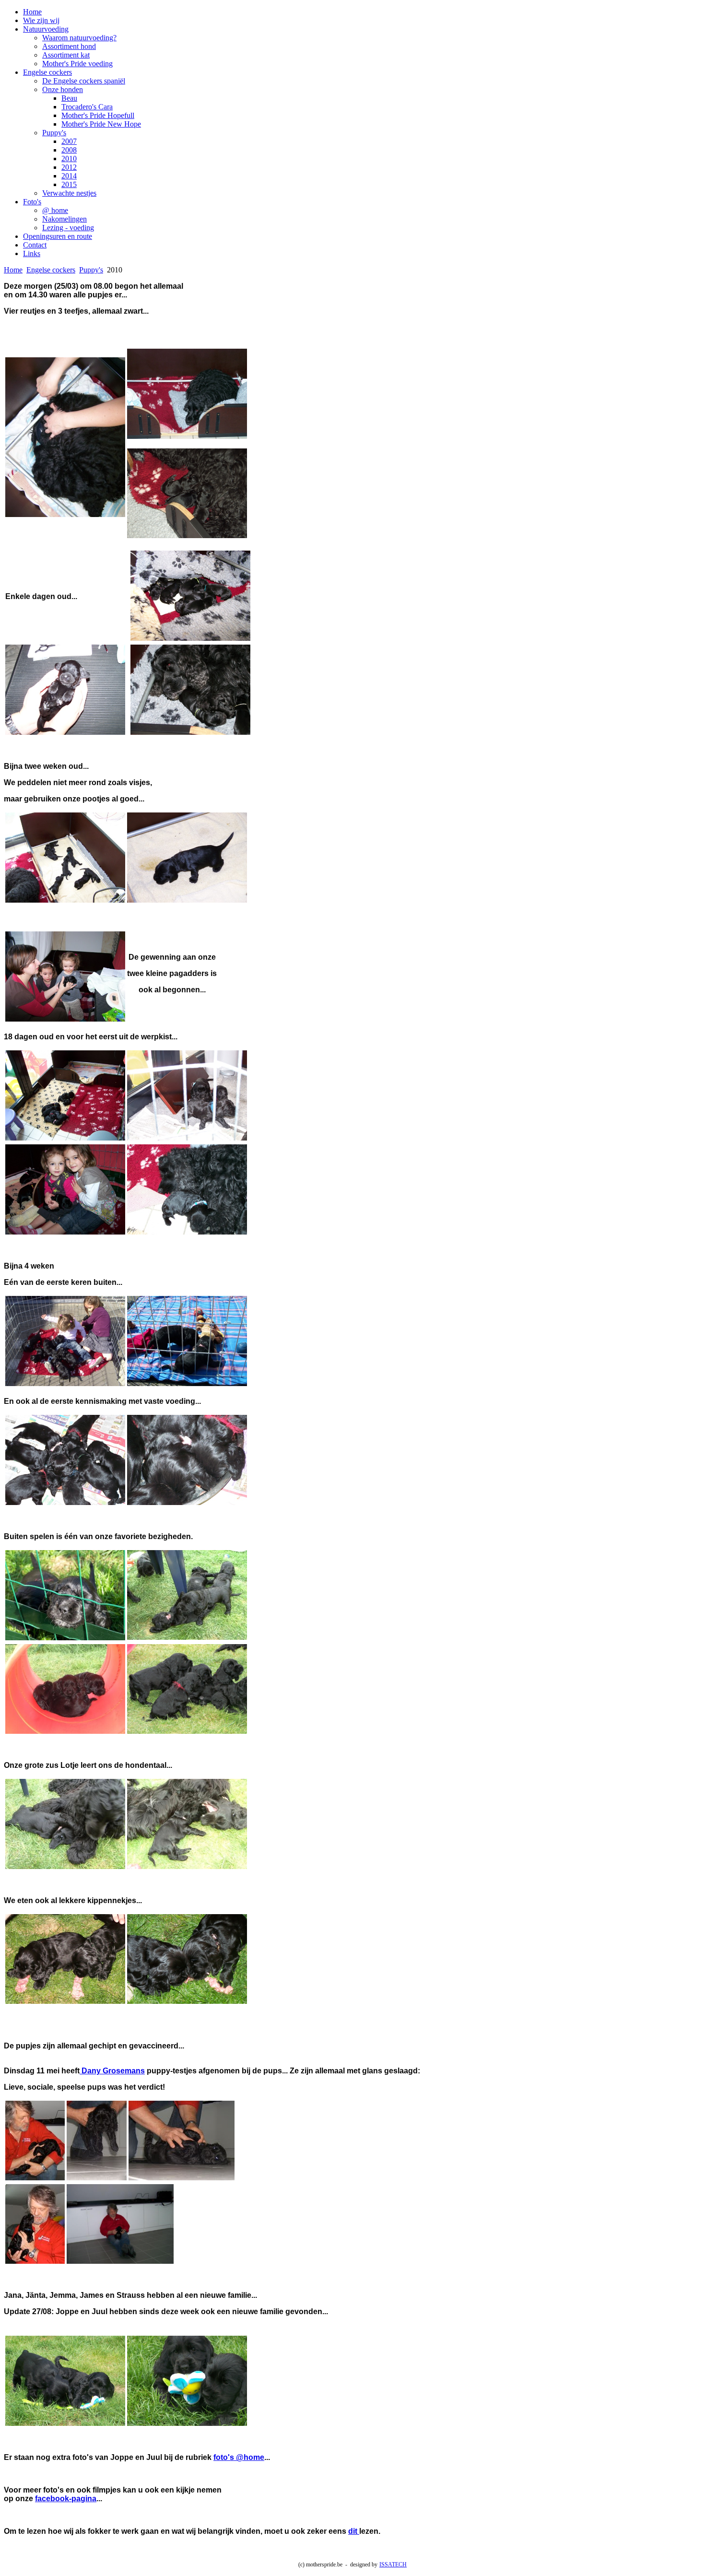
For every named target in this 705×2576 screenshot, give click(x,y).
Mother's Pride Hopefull (98, 115)
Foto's (32, 202)
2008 (69, 150)
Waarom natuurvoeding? (79, 38)
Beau (69, 98)
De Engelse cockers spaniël (84, 81)
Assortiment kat (66, 55)
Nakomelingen (65, 219)
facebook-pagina (66, 2499)
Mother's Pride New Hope (101, 124)
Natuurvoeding (46, 29)
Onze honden (63, 89)
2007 (69, 141)
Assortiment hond (69, 46)
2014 (69, 176)
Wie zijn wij (41, 20)
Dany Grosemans (112, 2071)
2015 (69, 184)
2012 (69, 167)
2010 (69, 159)
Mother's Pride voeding (77, 64)
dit (354, 2531)
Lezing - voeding (68, 228)
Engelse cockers (47, 72)
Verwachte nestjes (69, 193)
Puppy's (54, 133)
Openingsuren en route (58, 236)
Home (32, 12)
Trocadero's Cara (87, 107)
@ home (55, 210)
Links (32, 253)
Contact (35, 245)
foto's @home (239, 2457)
